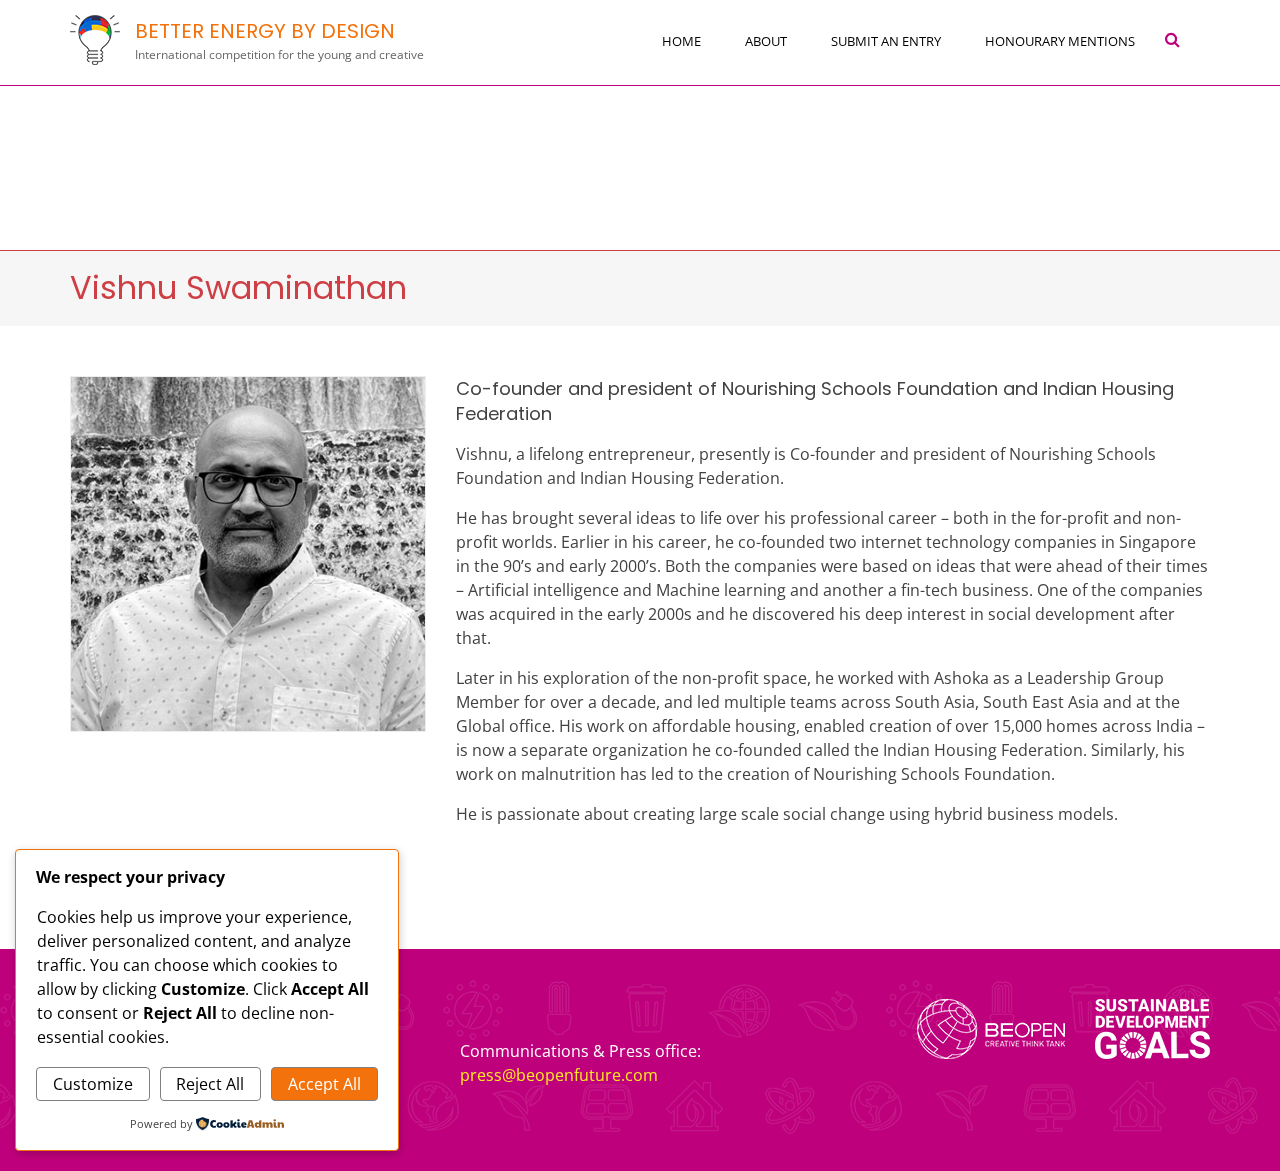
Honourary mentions (1060, 41)
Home (681, 41)
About (766, 41)
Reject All (210, 1084)
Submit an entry (886, 41)
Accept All (324, 1084)
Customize (93, 1084)
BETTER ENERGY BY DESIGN (265, 31)
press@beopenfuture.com (559, 1075)
